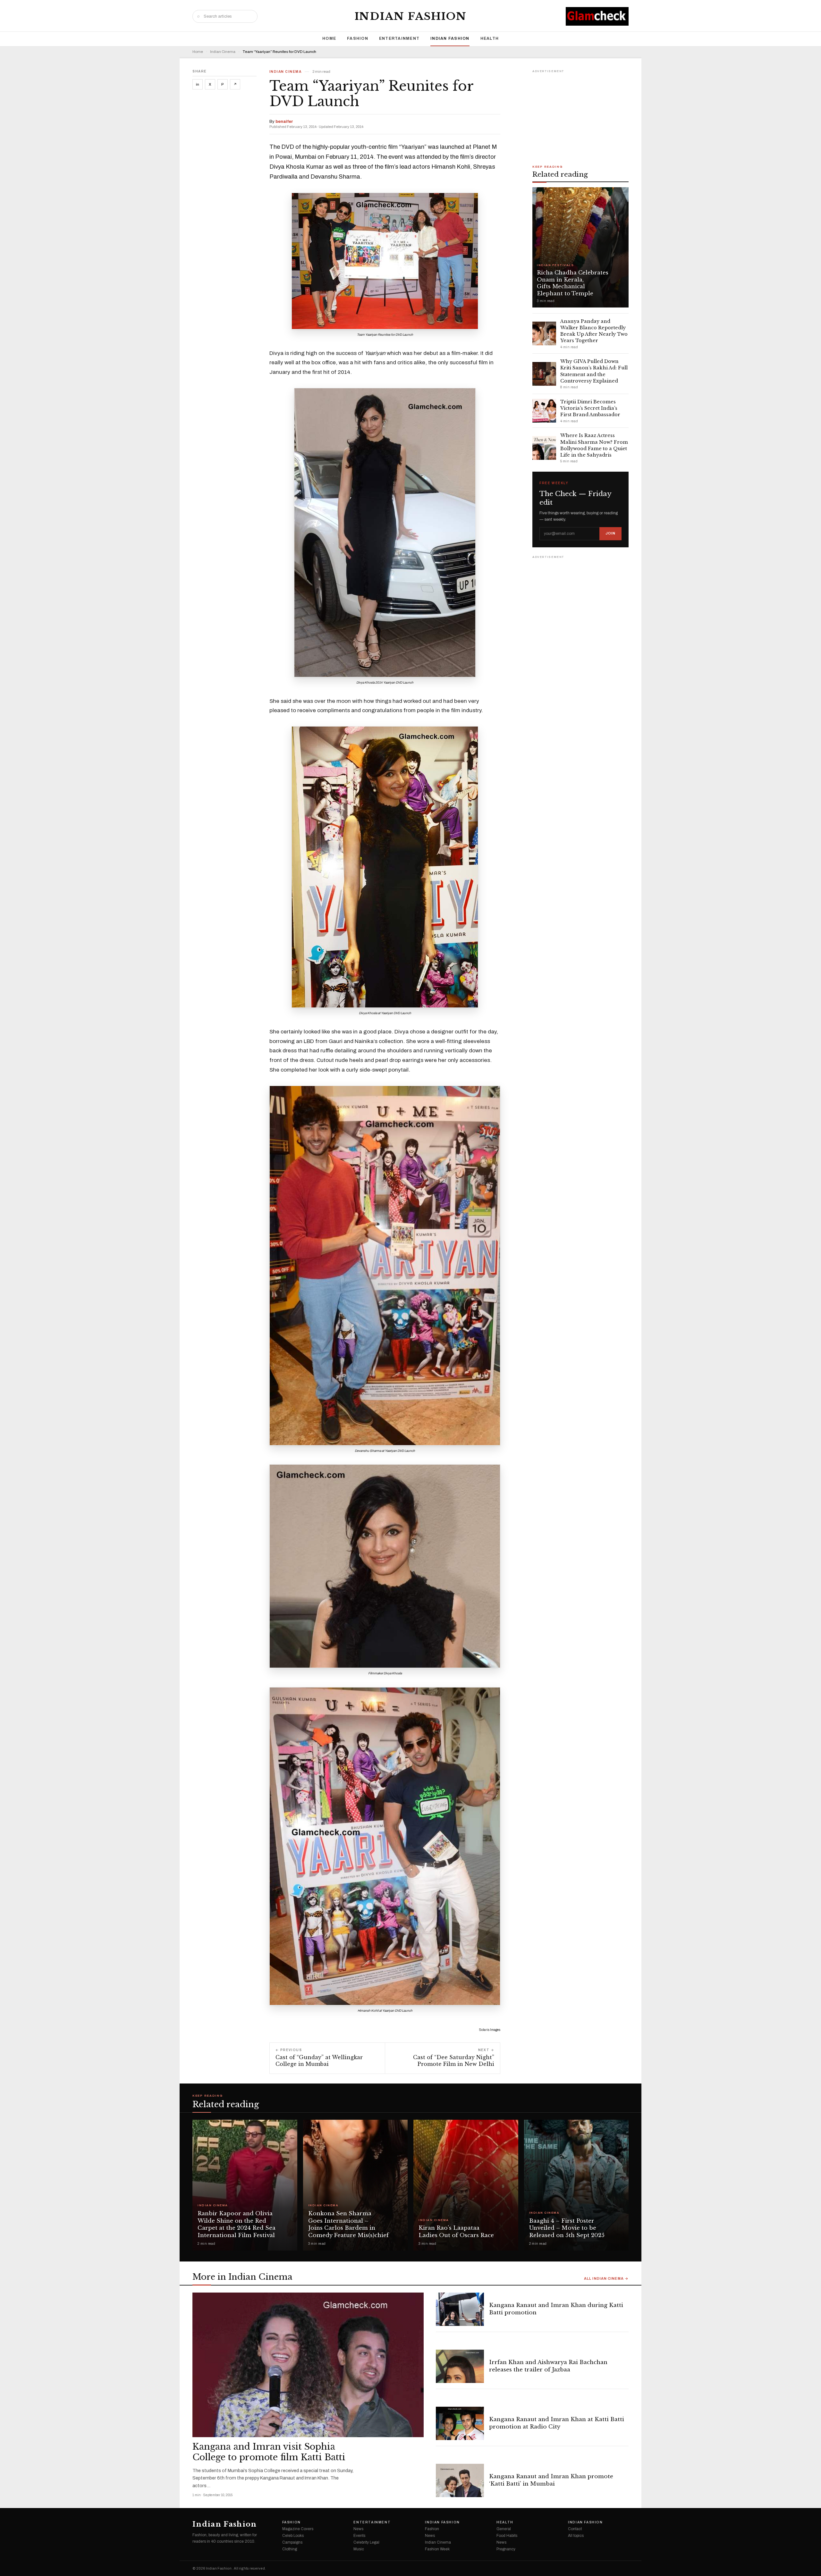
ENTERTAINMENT (399, 38)
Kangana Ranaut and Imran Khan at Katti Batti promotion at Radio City (557, 2423)
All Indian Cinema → (606, 2279)
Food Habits (507, 2536)
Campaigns (292, 2542)
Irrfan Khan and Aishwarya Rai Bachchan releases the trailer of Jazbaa (548, 2366)
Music (359, 2549)
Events (359, 2536)
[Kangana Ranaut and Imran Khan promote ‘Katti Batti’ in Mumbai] (460, 2480)
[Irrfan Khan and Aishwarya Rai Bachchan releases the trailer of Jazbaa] (460, 2366)
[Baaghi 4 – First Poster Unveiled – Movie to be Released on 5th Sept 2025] (576, 2185)
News (358, 2529)
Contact (575, 2529)
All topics (576, 2536)
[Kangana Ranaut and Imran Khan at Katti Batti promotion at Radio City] (460, 2423)
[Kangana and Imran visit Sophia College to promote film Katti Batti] (308, 2365)
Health (490, 38)
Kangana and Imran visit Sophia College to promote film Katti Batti (269, 2452)
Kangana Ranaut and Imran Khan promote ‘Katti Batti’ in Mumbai (551, 2480)
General (504, 2529)
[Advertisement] (580, 115)
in (198, 84)
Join (610, 533)
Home (329, 38)
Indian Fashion (411, 16)
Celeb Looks (293, 2536)
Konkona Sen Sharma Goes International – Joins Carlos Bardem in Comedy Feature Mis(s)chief (348, 2224)
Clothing (290, 2549)
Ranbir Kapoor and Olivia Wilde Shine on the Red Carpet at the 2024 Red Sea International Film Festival (237, 2224)
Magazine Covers (298, 2529)
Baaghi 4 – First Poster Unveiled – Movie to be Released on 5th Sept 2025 (567, 2228)
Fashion (358, 38)
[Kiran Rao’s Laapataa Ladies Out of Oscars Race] (466, 2185)
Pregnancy (506, 2549)
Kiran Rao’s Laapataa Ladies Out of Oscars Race (456, 2232)
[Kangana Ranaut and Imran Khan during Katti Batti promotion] (460, 2309)
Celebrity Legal (366, 2542)
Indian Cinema (223, 52)
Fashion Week (437, 2549)
